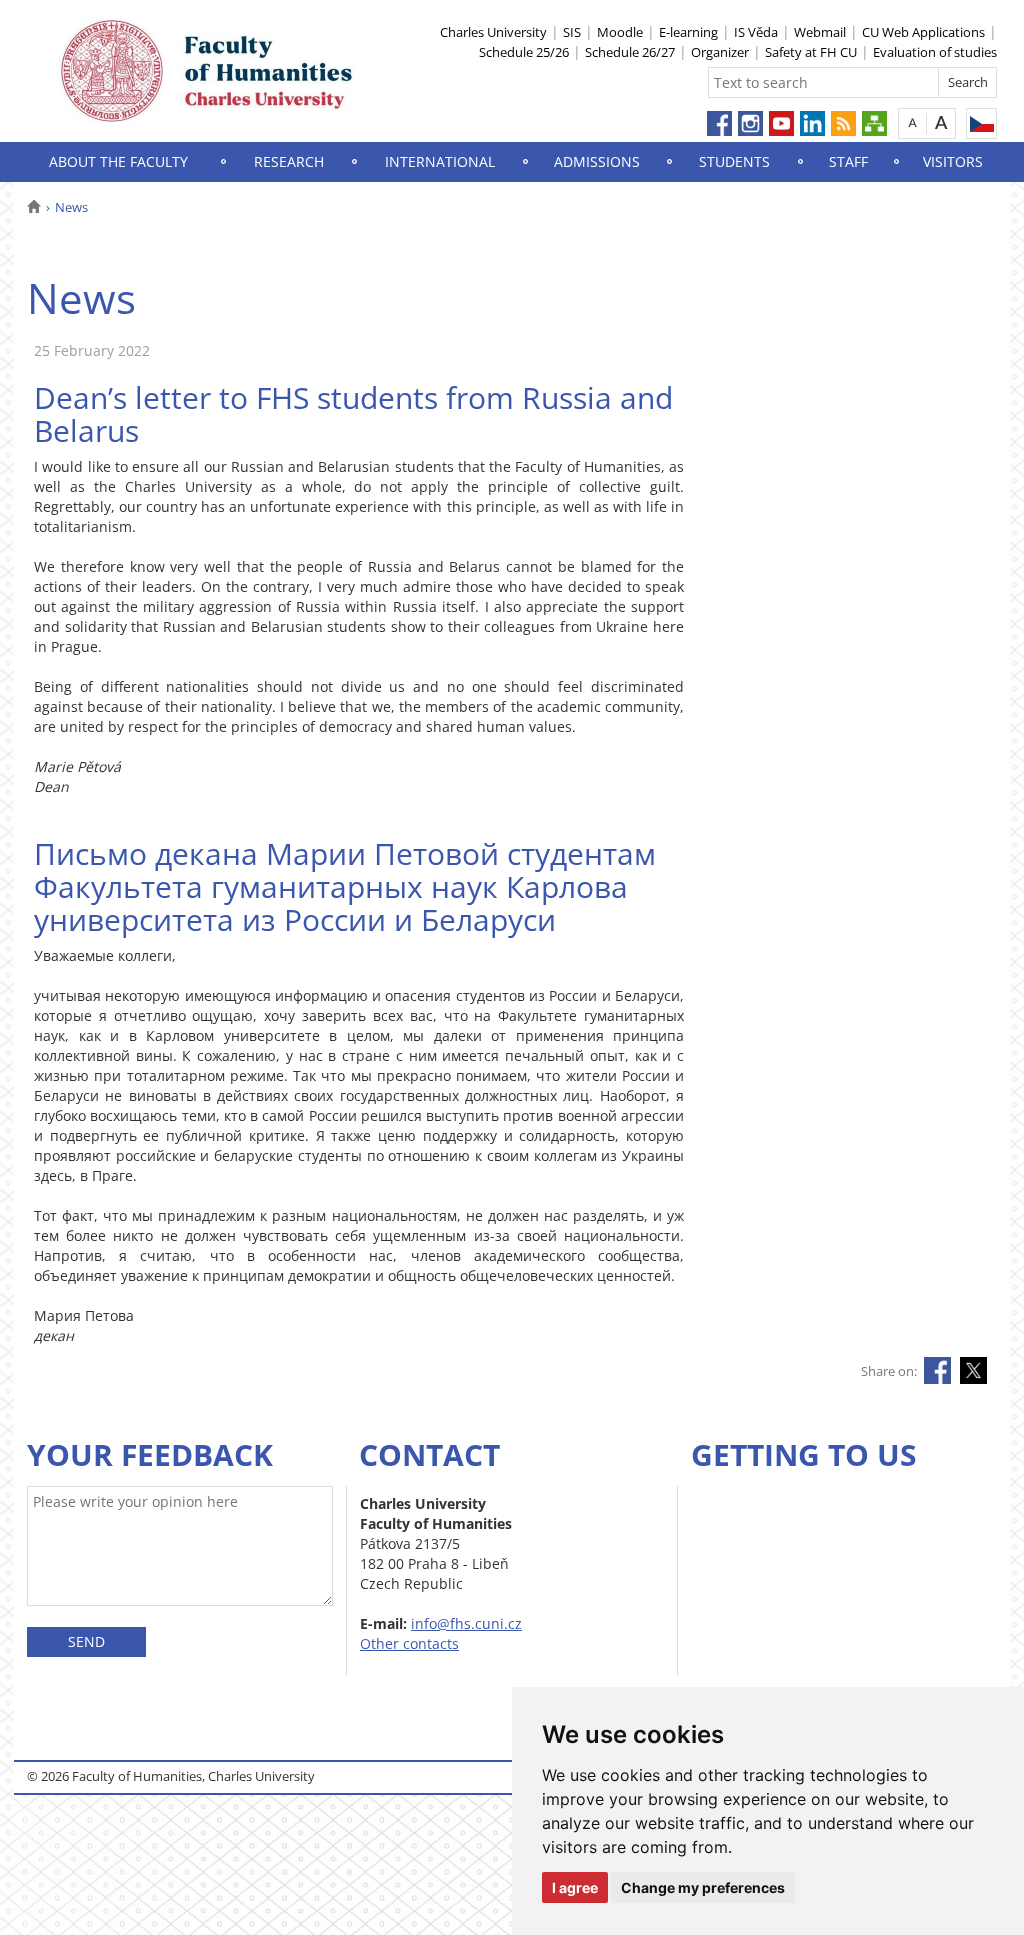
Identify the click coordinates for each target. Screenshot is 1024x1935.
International (440, 161)
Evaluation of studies (935, 52)
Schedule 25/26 (524, 52)
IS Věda (756, 32)
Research (289, 161)
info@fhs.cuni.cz (466, 1623)
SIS (572, 32)
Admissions (597, 161)
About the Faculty (118, 161)
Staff (848, 161)
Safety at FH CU (811, 52)
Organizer (720, 52)
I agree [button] (575, 1887)
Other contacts (409, 1643)
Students (734, 161)
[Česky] (981, 123)
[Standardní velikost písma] (912, 122)
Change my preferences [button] (703, 1887)
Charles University (493, 32)
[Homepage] (33, 207)
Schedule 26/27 (630, 52)
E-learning (688, 32)
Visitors (953, 161)
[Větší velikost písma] (941, 122)
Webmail (820, 32)
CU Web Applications (923, 32)
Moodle (620, 32)
